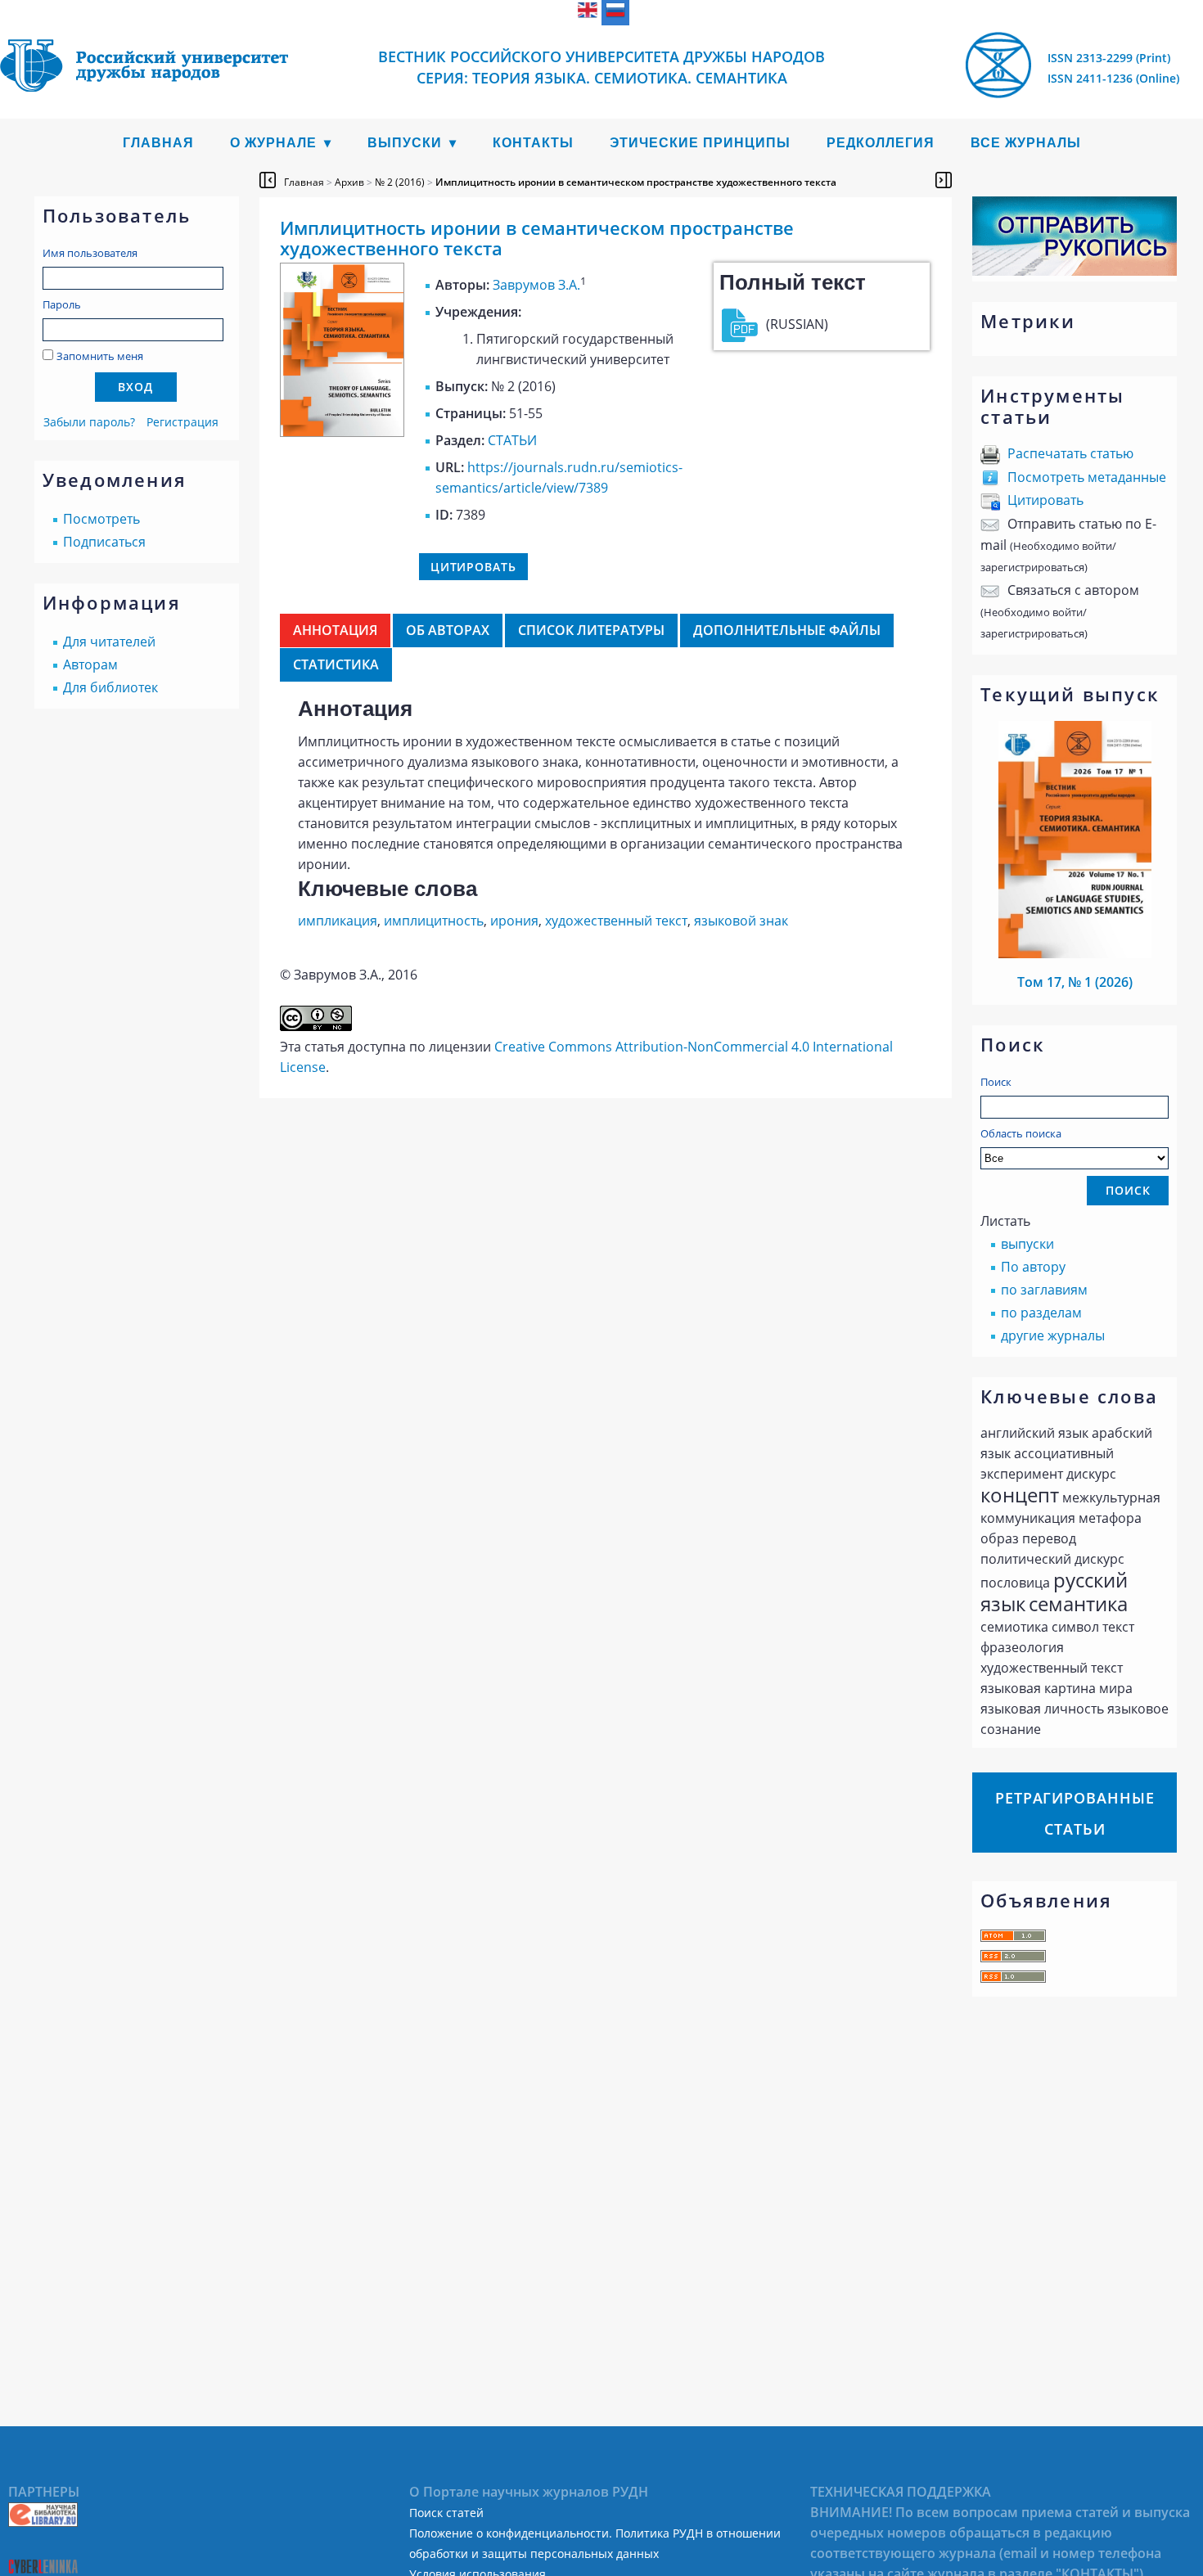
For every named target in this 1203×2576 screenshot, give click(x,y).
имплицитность (434, 921)
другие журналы (1053, 1335)
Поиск (996, 1082)
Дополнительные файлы (787, 630)
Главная (158, 143)
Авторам (90, 664)
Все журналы (1026, 143)
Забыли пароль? (89, 422)
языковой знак (741, 921)
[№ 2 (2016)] (342, 432)
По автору (1033, 1267)
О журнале (273, 143)
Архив (349, 182)
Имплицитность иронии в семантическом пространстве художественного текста (636, 182)
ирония (514, 921)
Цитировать (1045, 500)
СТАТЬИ (512, 440)
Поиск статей (446, 2513)
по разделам (1041, 1313)
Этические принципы (700, 143)
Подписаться (104, 542)
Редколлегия (881, 143)
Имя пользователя (90, 253)
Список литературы (591, 630)
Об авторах (448, 630)
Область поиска (1021, 1133)
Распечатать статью (1070, 453)
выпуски (1027, 1244)
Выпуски (405, 143)
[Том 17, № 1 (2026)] (1075, 953)
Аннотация (335, 630)
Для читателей (109, 642)
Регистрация (182, 422)
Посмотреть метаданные (1087, 477)
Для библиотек (110, 687)
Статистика (336, 664)
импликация (338, 921)
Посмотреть (101, 519)
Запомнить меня (100, 356)
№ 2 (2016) (400, 182)
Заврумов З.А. (536, 285)
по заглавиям (1044, 1290)
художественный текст (616, 921)
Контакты (533, 143)
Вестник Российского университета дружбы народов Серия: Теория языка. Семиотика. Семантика (601, 67)
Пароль (62, 304)
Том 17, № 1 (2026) (1075, 982)
